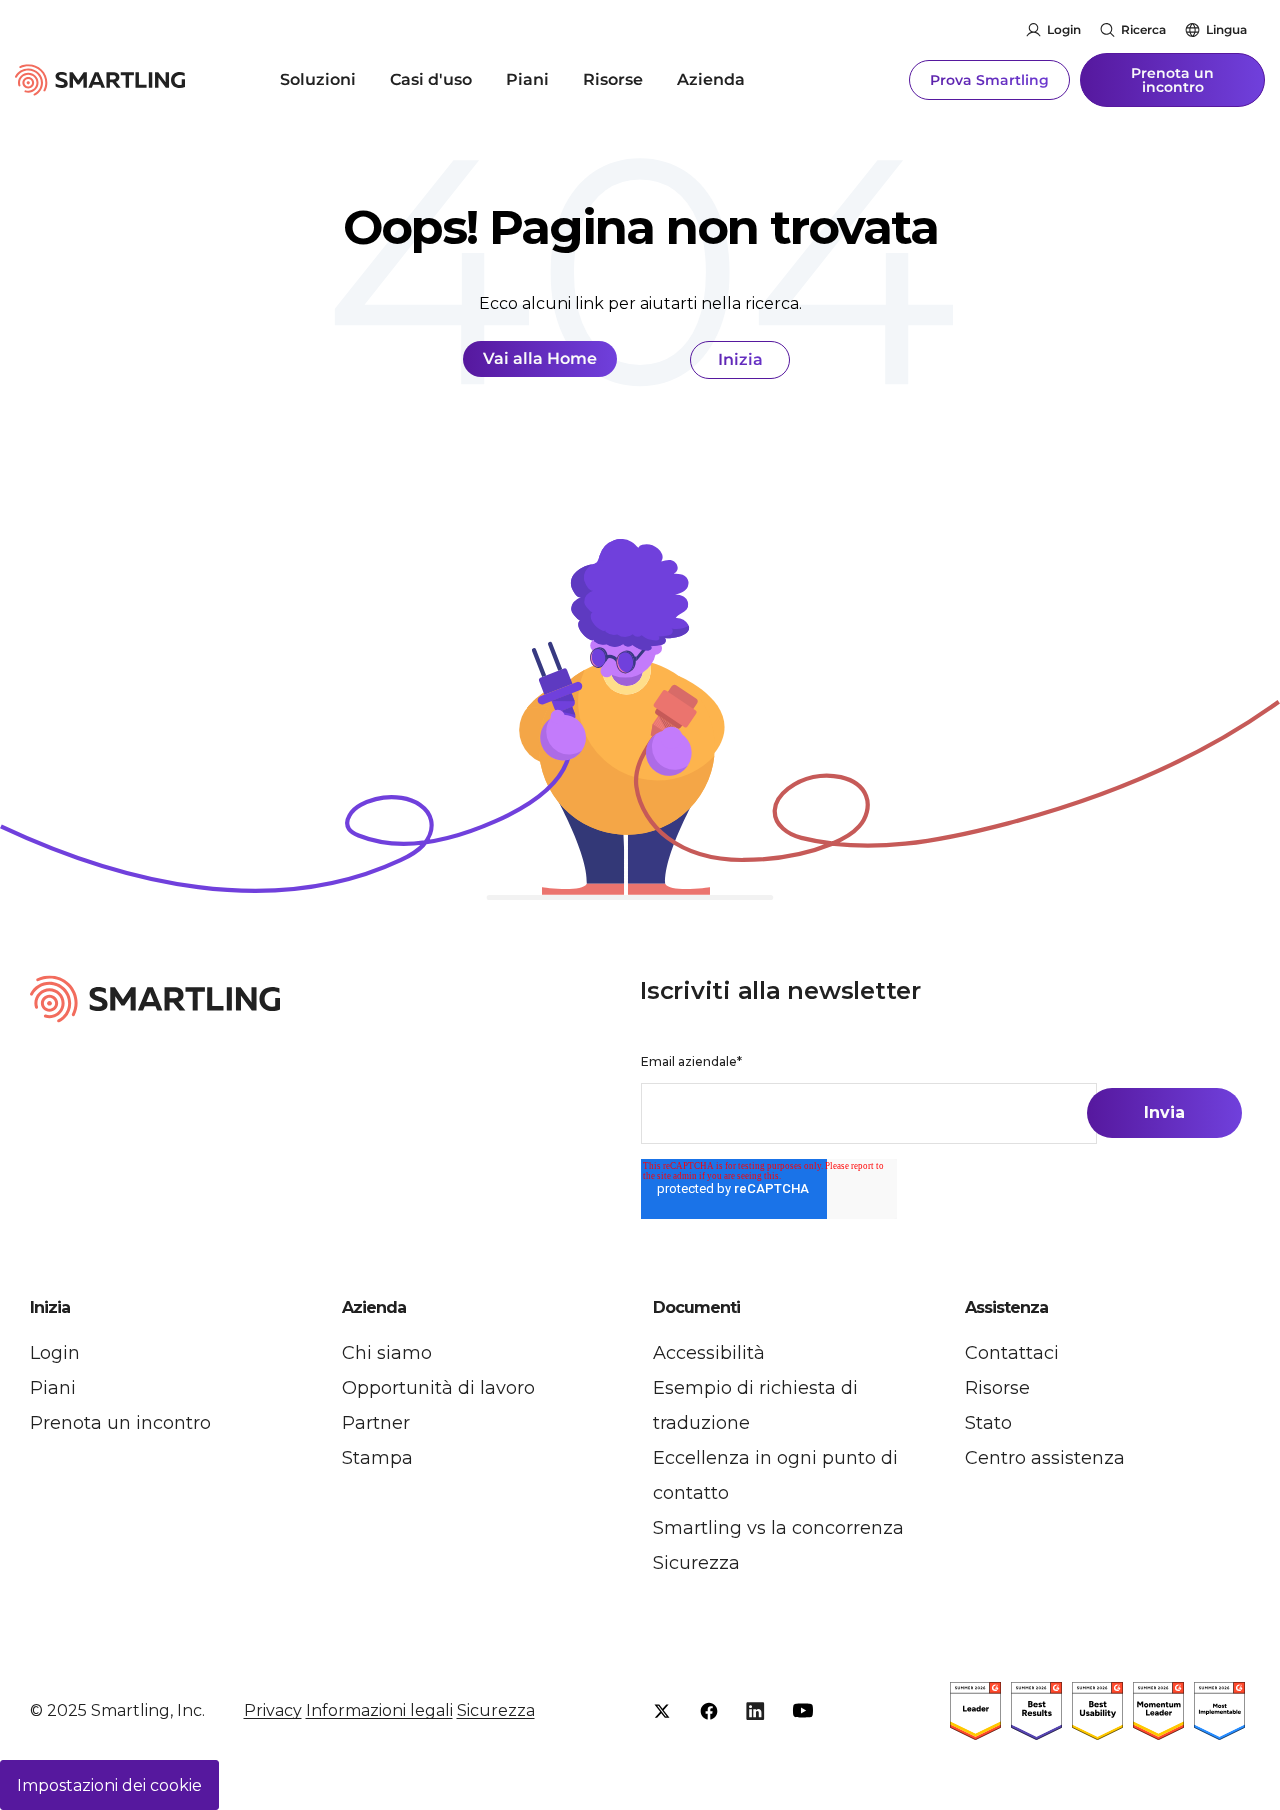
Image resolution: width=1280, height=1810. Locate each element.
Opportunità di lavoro (438, 1388)
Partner (376, 1423)
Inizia (740, 359)
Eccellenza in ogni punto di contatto (775, 1475)
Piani (527, 79)
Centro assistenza (1045, 1458)
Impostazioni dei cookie (109, 1785)
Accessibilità (709, 1353)
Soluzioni (318, 79)
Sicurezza (696, 1563)
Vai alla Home (540, 358)
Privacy (273, 1710)
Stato (988, 1423)
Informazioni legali (379, 1710)
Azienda (711, 79)
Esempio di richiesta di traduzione (755, 1405)
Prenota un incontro (1172, 80)
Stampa (377, 1458)
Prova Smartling (989, 80)
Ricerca (1143, 29)
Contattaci (1012, 1353)
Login (1064, 29)
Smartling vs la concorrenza (778, 1528)
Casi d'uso (431, 79)
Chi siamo (387, 1353)
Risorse (613, 79)
